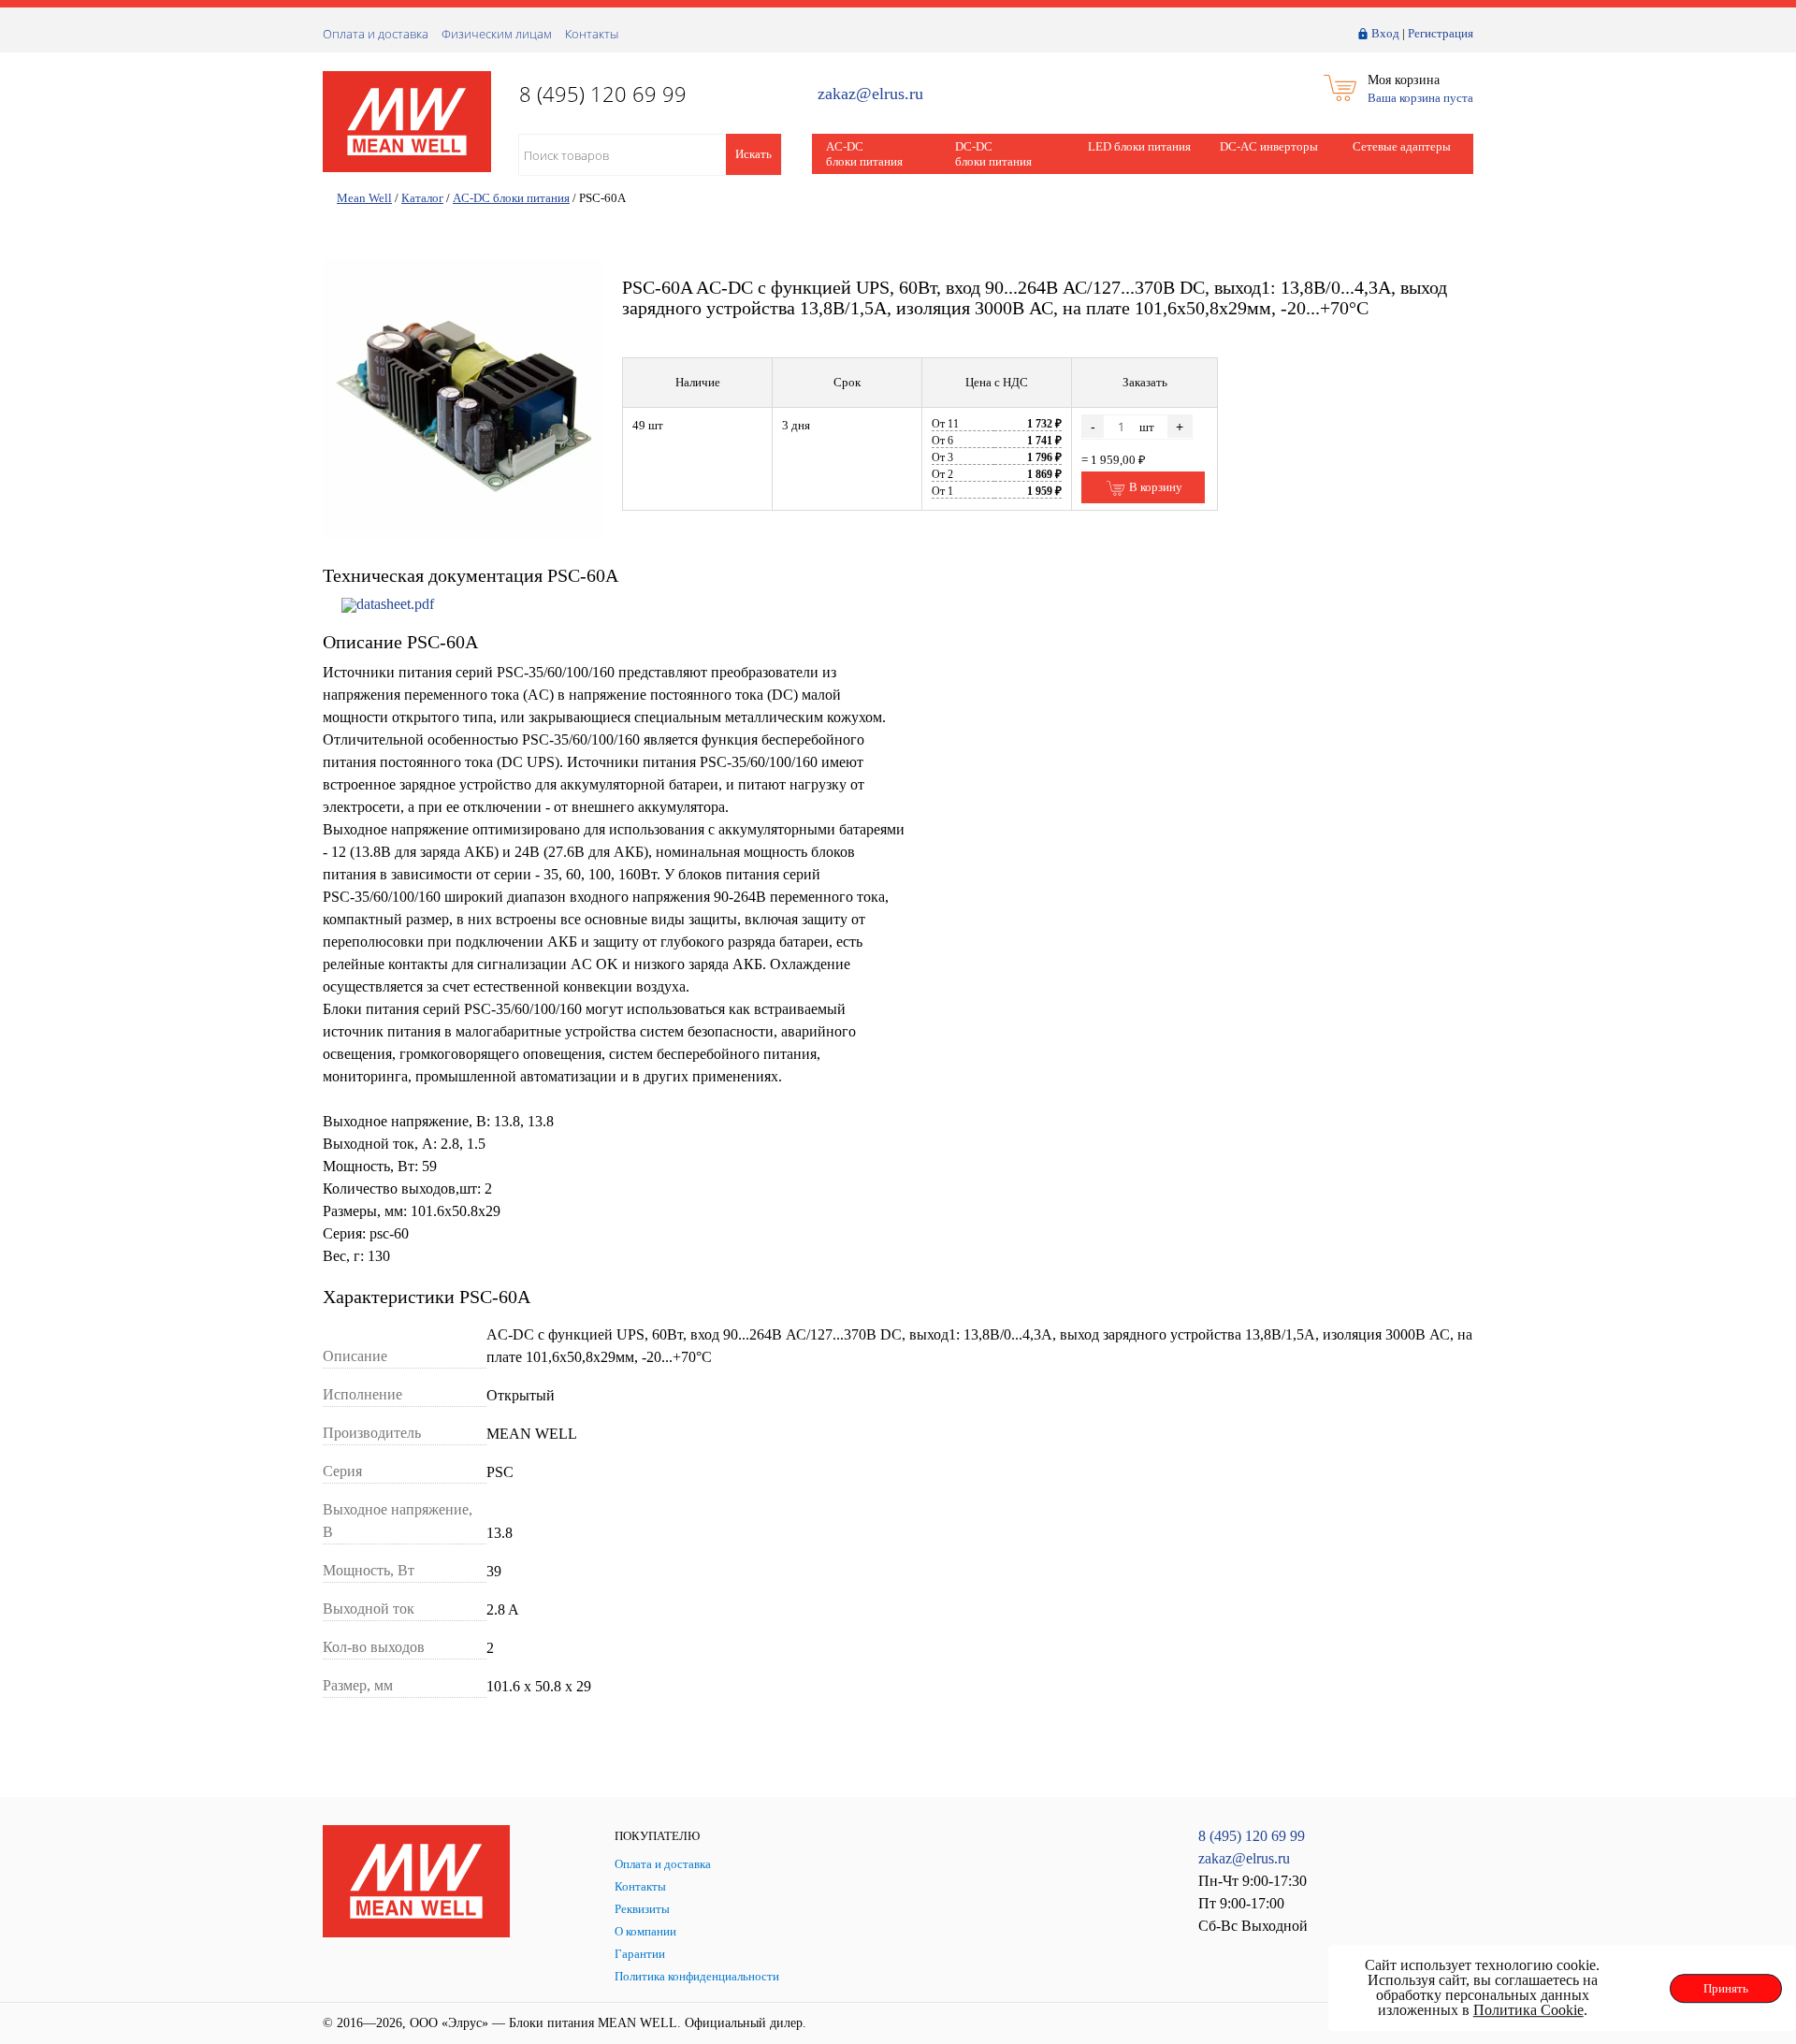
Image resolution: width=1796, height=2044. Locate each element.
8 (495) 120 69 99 (1252, 1836)
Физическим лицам (497, 34)
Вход (1385, 33)
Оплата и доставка (376, 34)
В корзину (1154, 487)
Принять (1726, 1988)
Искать (753, 154)
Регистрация (1441, 33)
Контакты (592, 34)
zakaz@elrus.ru (870, 94)
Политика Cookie (1528, 2010)
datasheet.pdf (395, 604)
